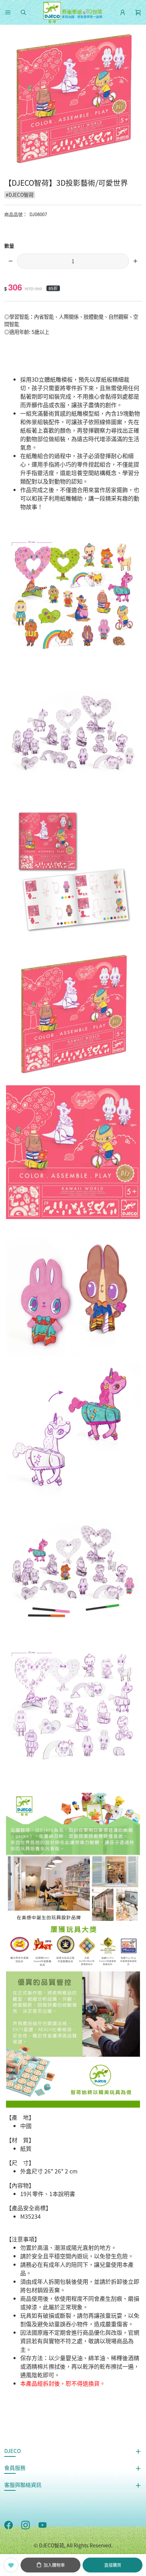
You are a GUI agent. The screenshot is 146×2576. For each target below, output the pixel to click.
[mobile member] (123, 12)
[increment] (135, 261)
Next (137, 99)
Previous (9, 99)
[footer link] (9, 2524)
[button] (8, 12)
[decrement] (11, 261)
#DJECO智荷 (20, 195)
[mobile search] (23, 12)
